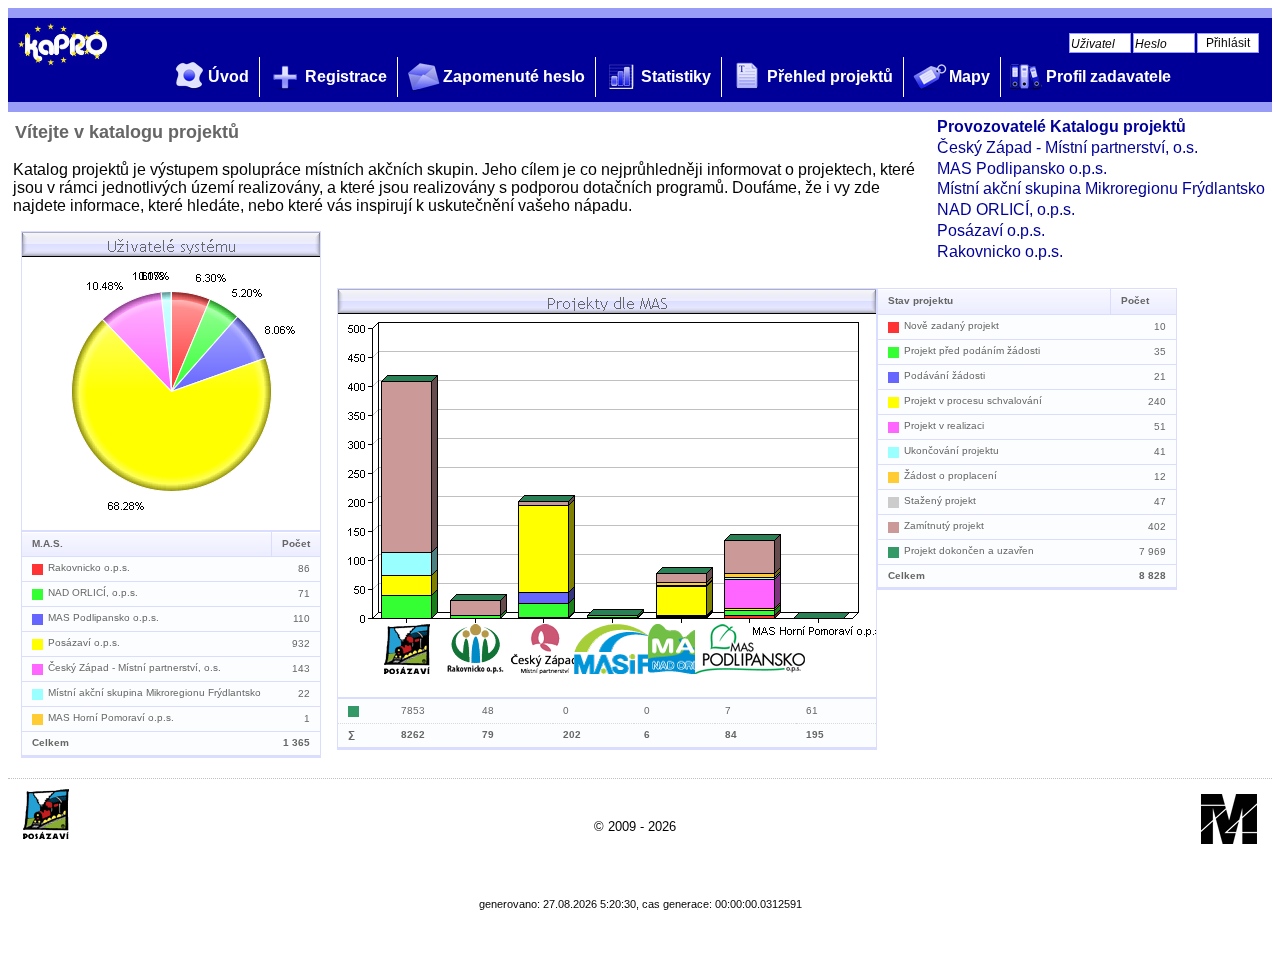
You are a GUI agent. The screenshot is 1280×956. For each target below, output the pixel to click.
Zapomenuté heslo (514, 76)
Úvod (228, 76)
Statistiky (676, 76)
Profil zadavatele (1108, 76)
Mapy (969, 76)
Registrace (346, 76)
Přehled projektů (830, 76)
